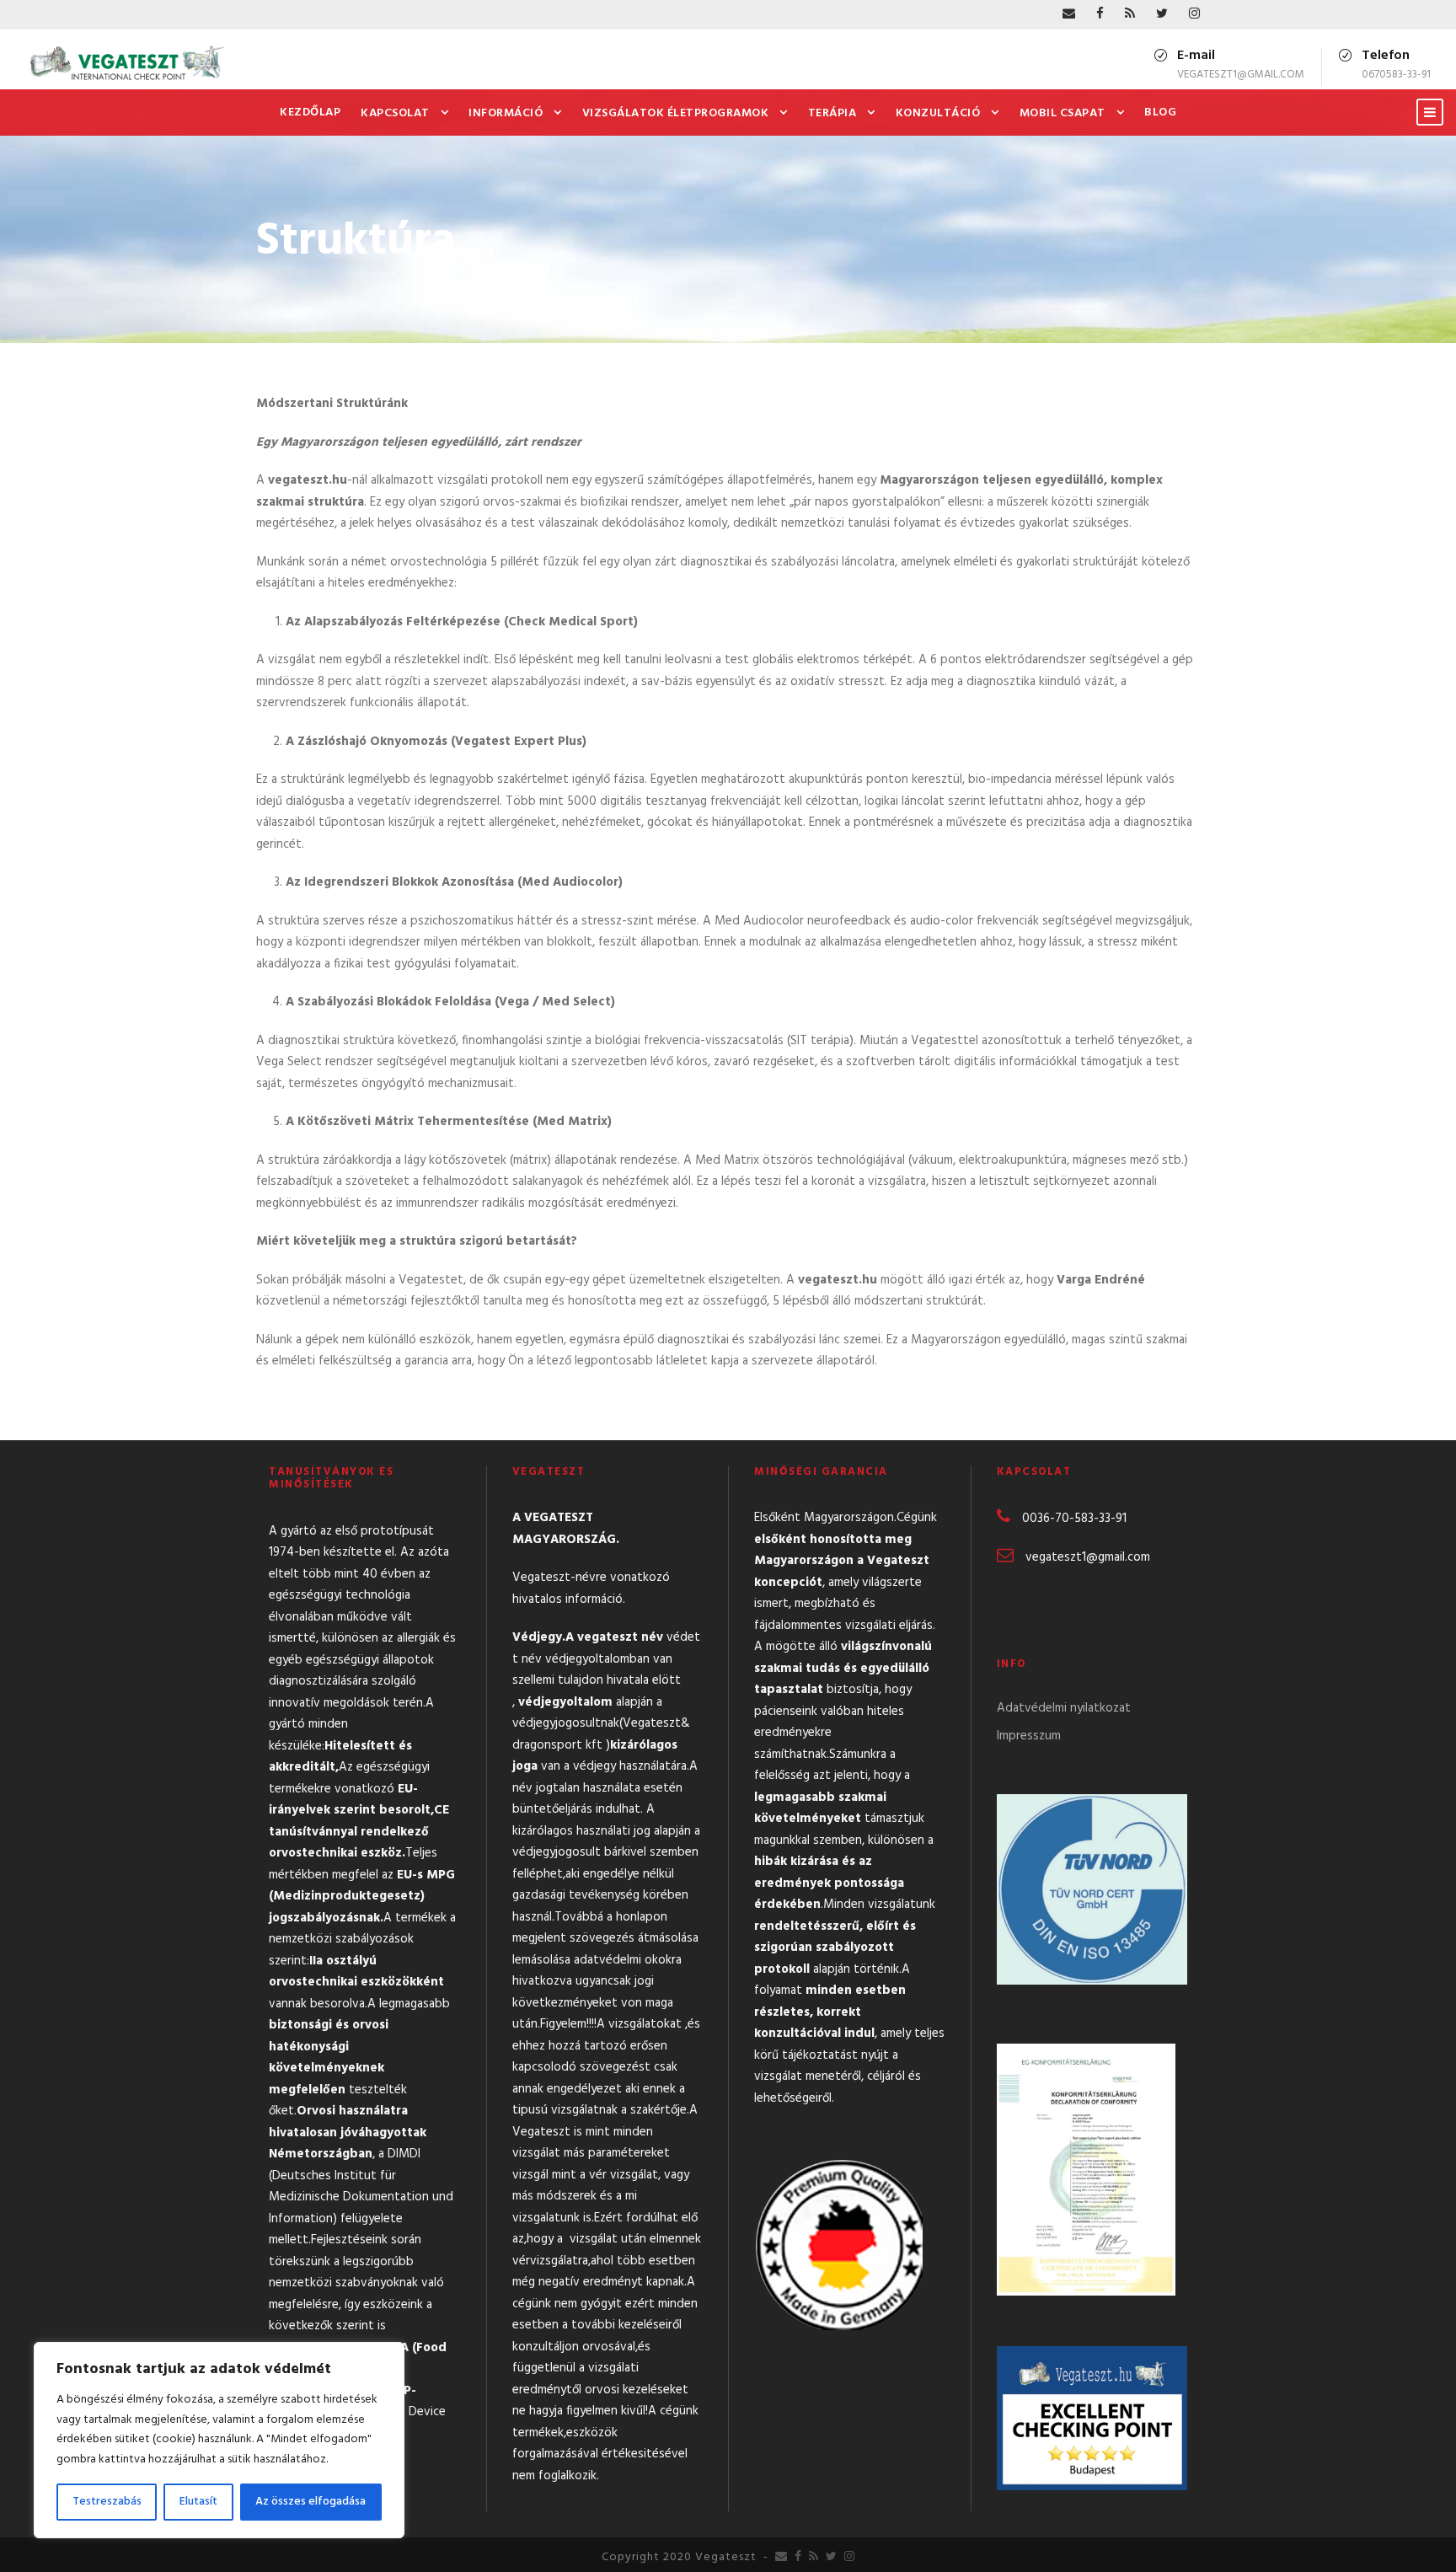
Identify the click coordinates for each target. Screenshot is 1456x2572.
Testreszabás (107, 2502)
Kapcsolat (395, 113)
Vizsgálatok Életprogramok (676, 113)
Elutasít (198, 2502)
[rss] (1130, 14)
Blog (1160, 113)
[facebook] (1100, 14)
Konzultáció (938, 113)
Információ (506, 113)
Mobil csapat (1063, 113)
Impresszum (1029, 1736)
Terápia (832, 113)
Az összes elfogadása (310, 2502)
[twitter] (1162, 14)
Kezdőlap (310, 113)
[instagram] (1194, 14)
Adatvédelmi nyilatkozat (1064, 1708)
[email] (1069, 14)
